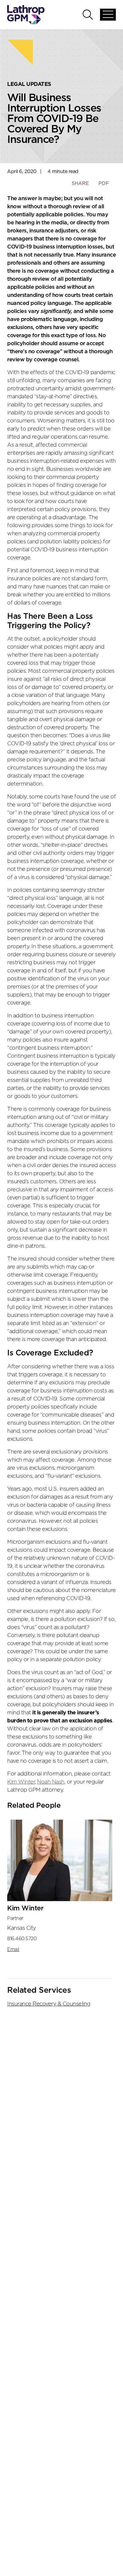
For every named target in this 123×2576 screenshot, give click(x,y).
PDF (104, 183)
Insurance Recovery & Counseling (49, 2004)
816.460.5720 (22, 1939)
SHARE (80, 186)
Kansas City (22, 1928)
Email (13, 1949)
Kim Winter (21, 1782)
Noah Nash (51, 1782)
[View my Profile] (60, 1861)
